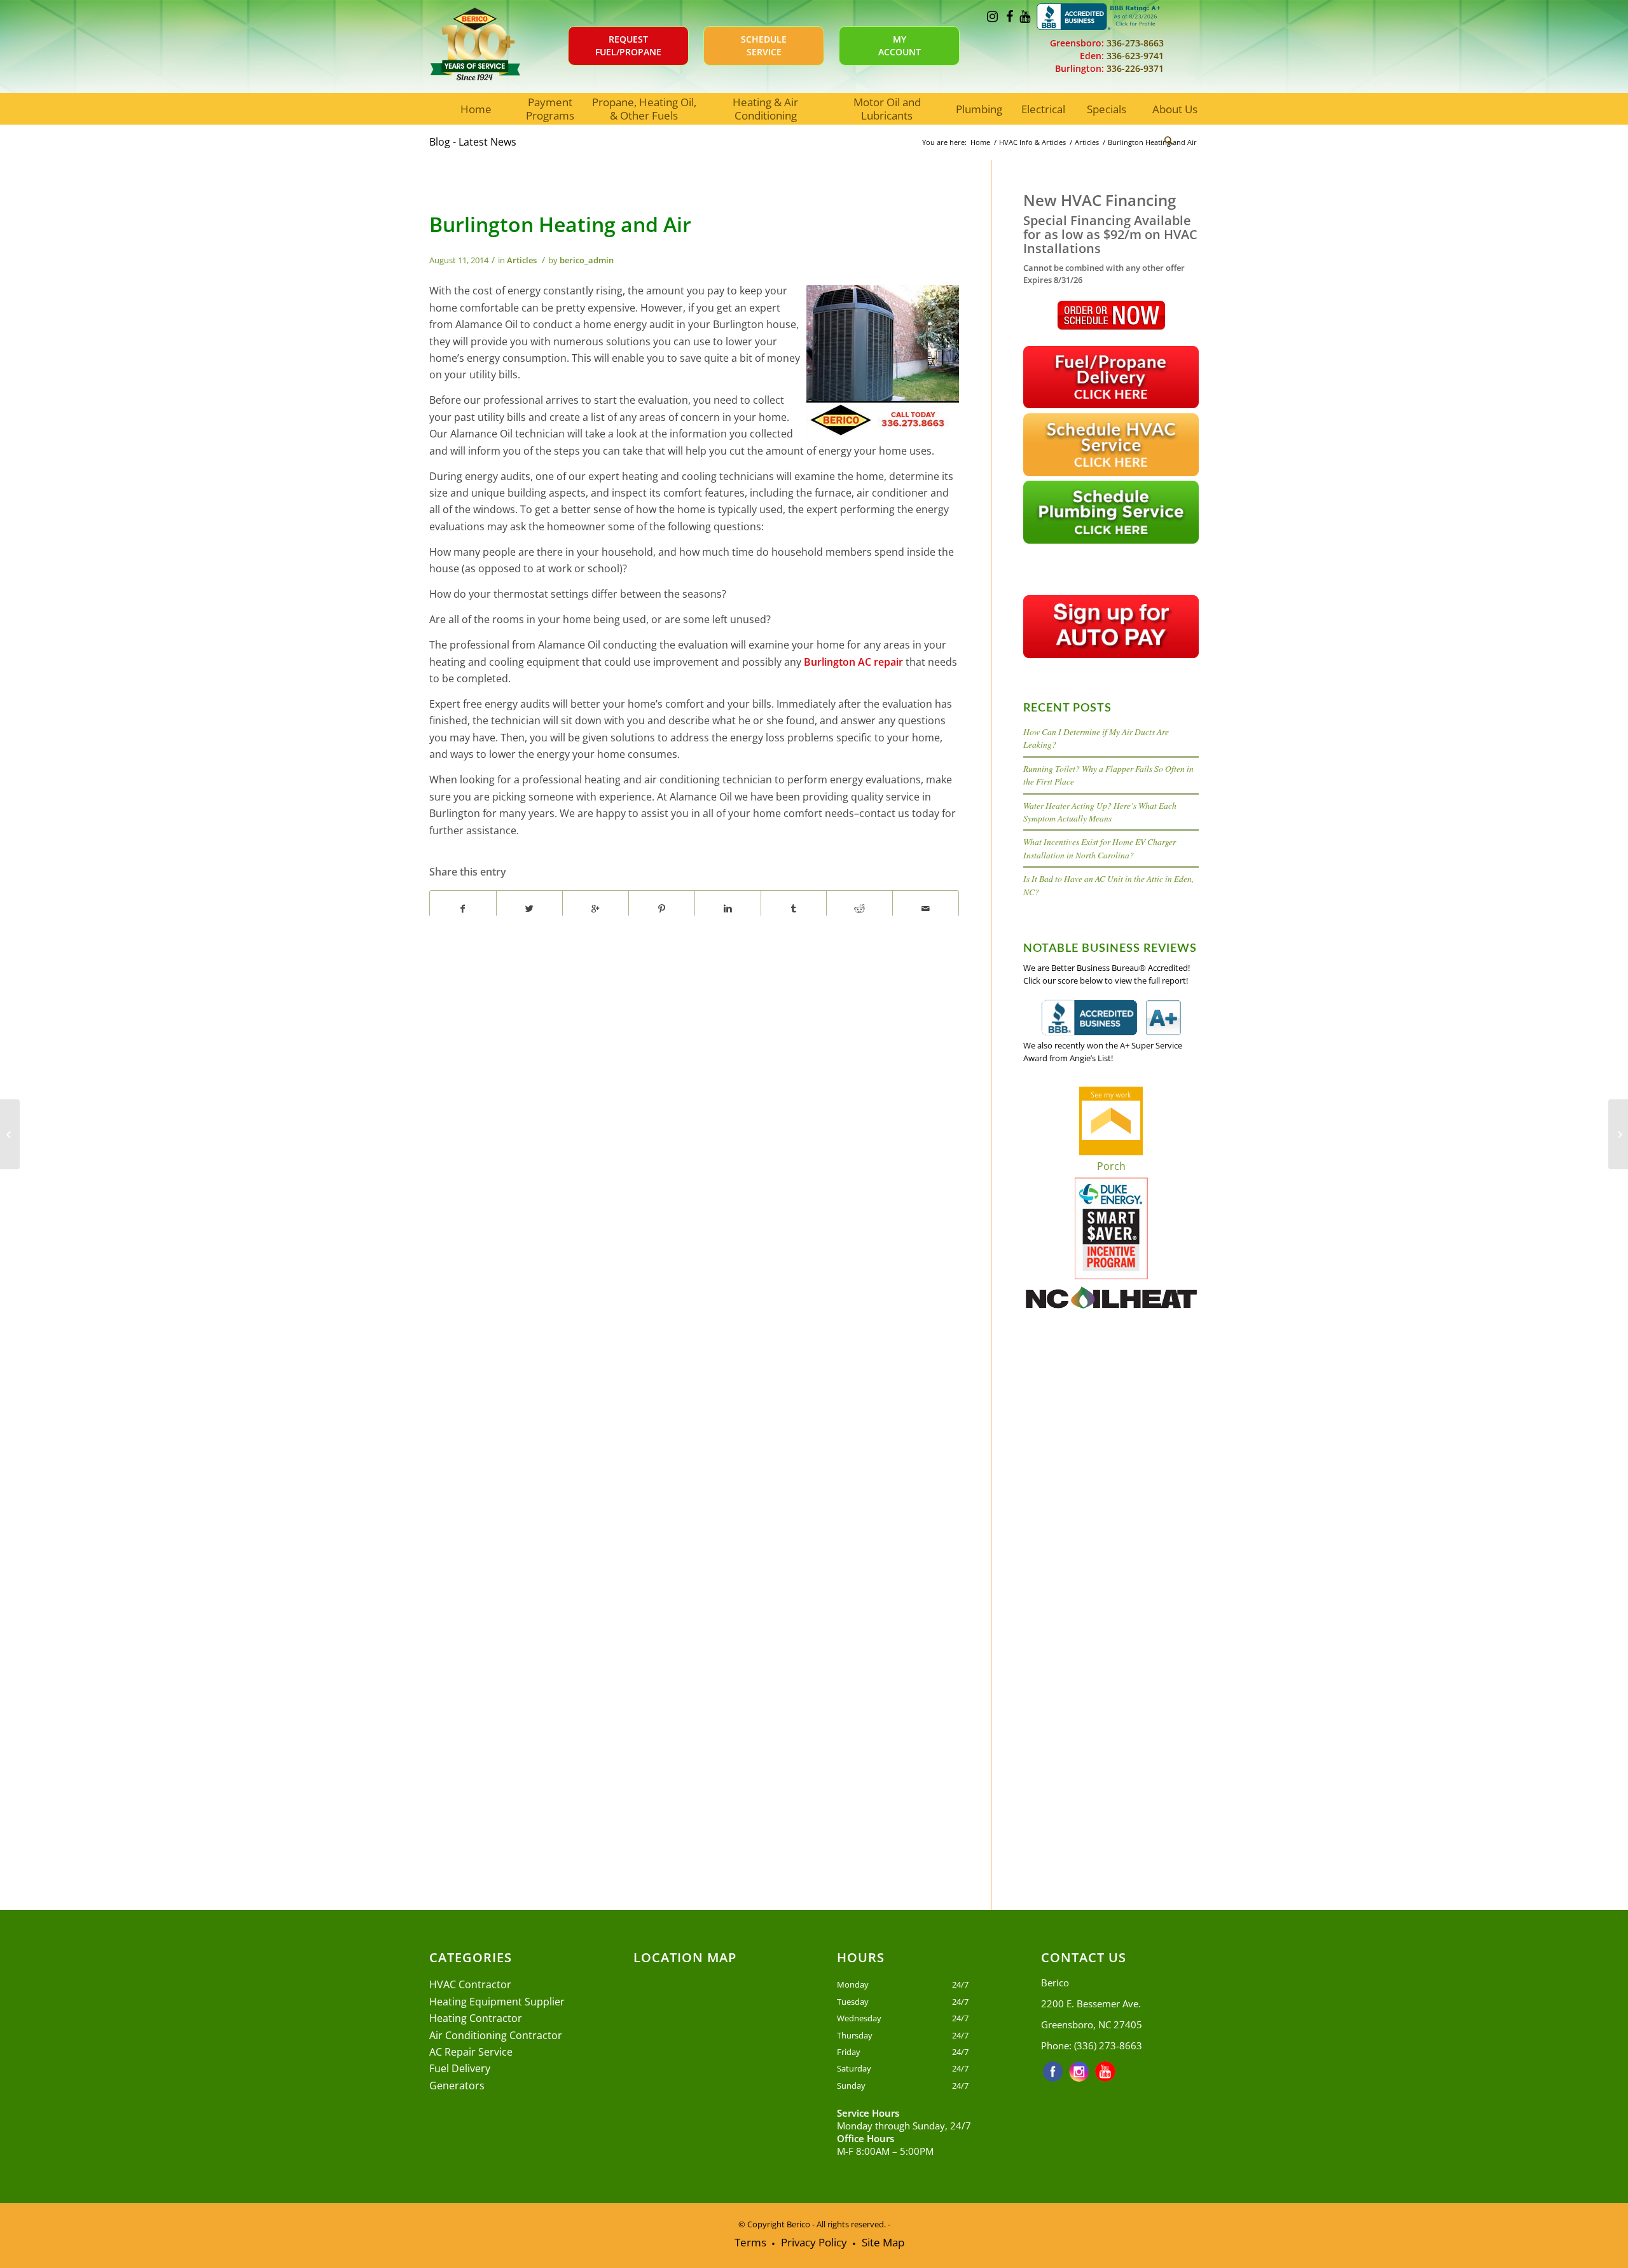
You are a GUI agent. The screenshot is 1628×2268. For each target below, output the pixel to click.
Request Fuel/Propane (628, 45)
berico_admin (587, 260)
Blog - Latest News (473, 142)
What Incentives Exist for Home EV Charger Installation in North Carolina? (1100, 848)
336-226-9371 (1134, 68)
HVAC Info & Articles (1032, 142)
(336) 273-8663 (1108, 2045)
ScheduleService (764, 45)
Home (980, 142)
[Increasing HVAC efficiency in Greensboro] (10, 1134)
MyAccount (900, 45)
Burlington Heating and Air (560, 224)
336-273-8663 (1134, 43)
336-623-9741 (1134, 56)
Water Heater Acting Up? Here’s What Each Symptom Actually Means (1100, 812)
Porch (1111, 1166)
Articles (1087, 142)
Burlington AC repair (852, 662)
